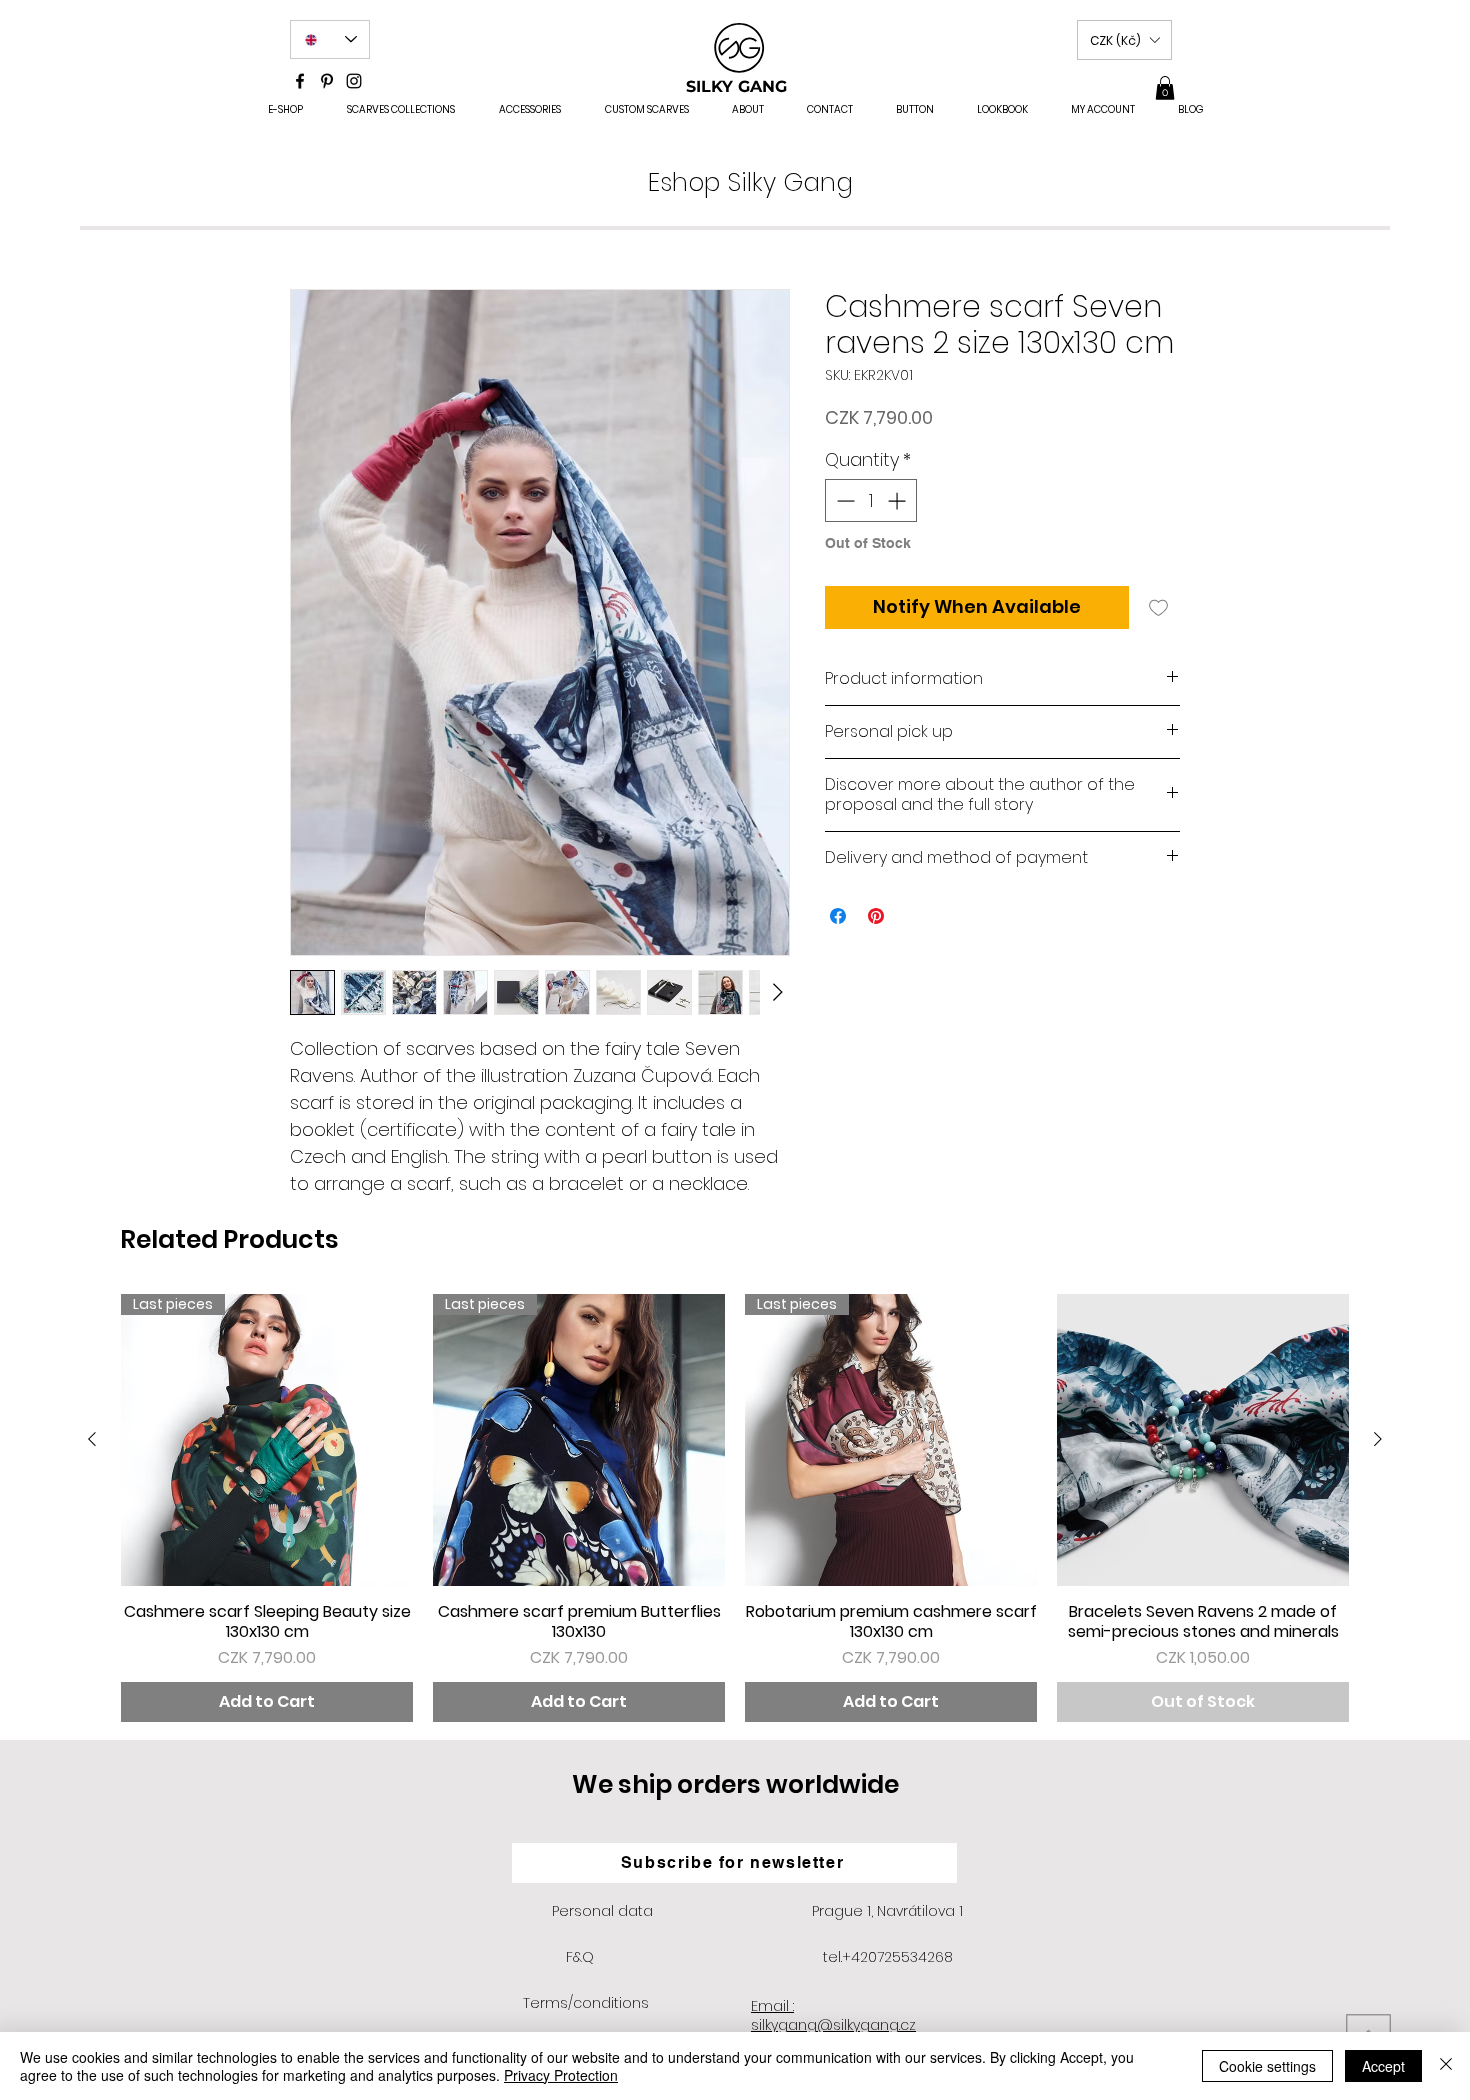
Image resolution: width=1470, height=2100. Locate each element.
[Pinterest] (327, 81)
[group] (735, 1508)
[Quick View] (1203, 1440)
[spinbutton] (871, 500)
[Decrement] (843, 500)
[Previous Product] (92, 1439)
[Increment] (898, 500)
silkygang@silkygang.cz (833, 2025)
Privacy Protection (561, 2075)
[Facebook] (300, 81)
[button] (1124, 40)
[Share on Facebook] (838, 916)
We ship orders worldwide (735, 1784)
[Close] (1446, 2066)
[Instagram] (354, 81)
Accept (1383, 2066)
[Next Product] (1378, 1439)
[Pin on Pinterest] (876, 916)
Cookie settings (1267, 2066)
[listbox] (1124, 40)
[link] (1165, 88)
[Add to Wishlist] (1158, 607)
